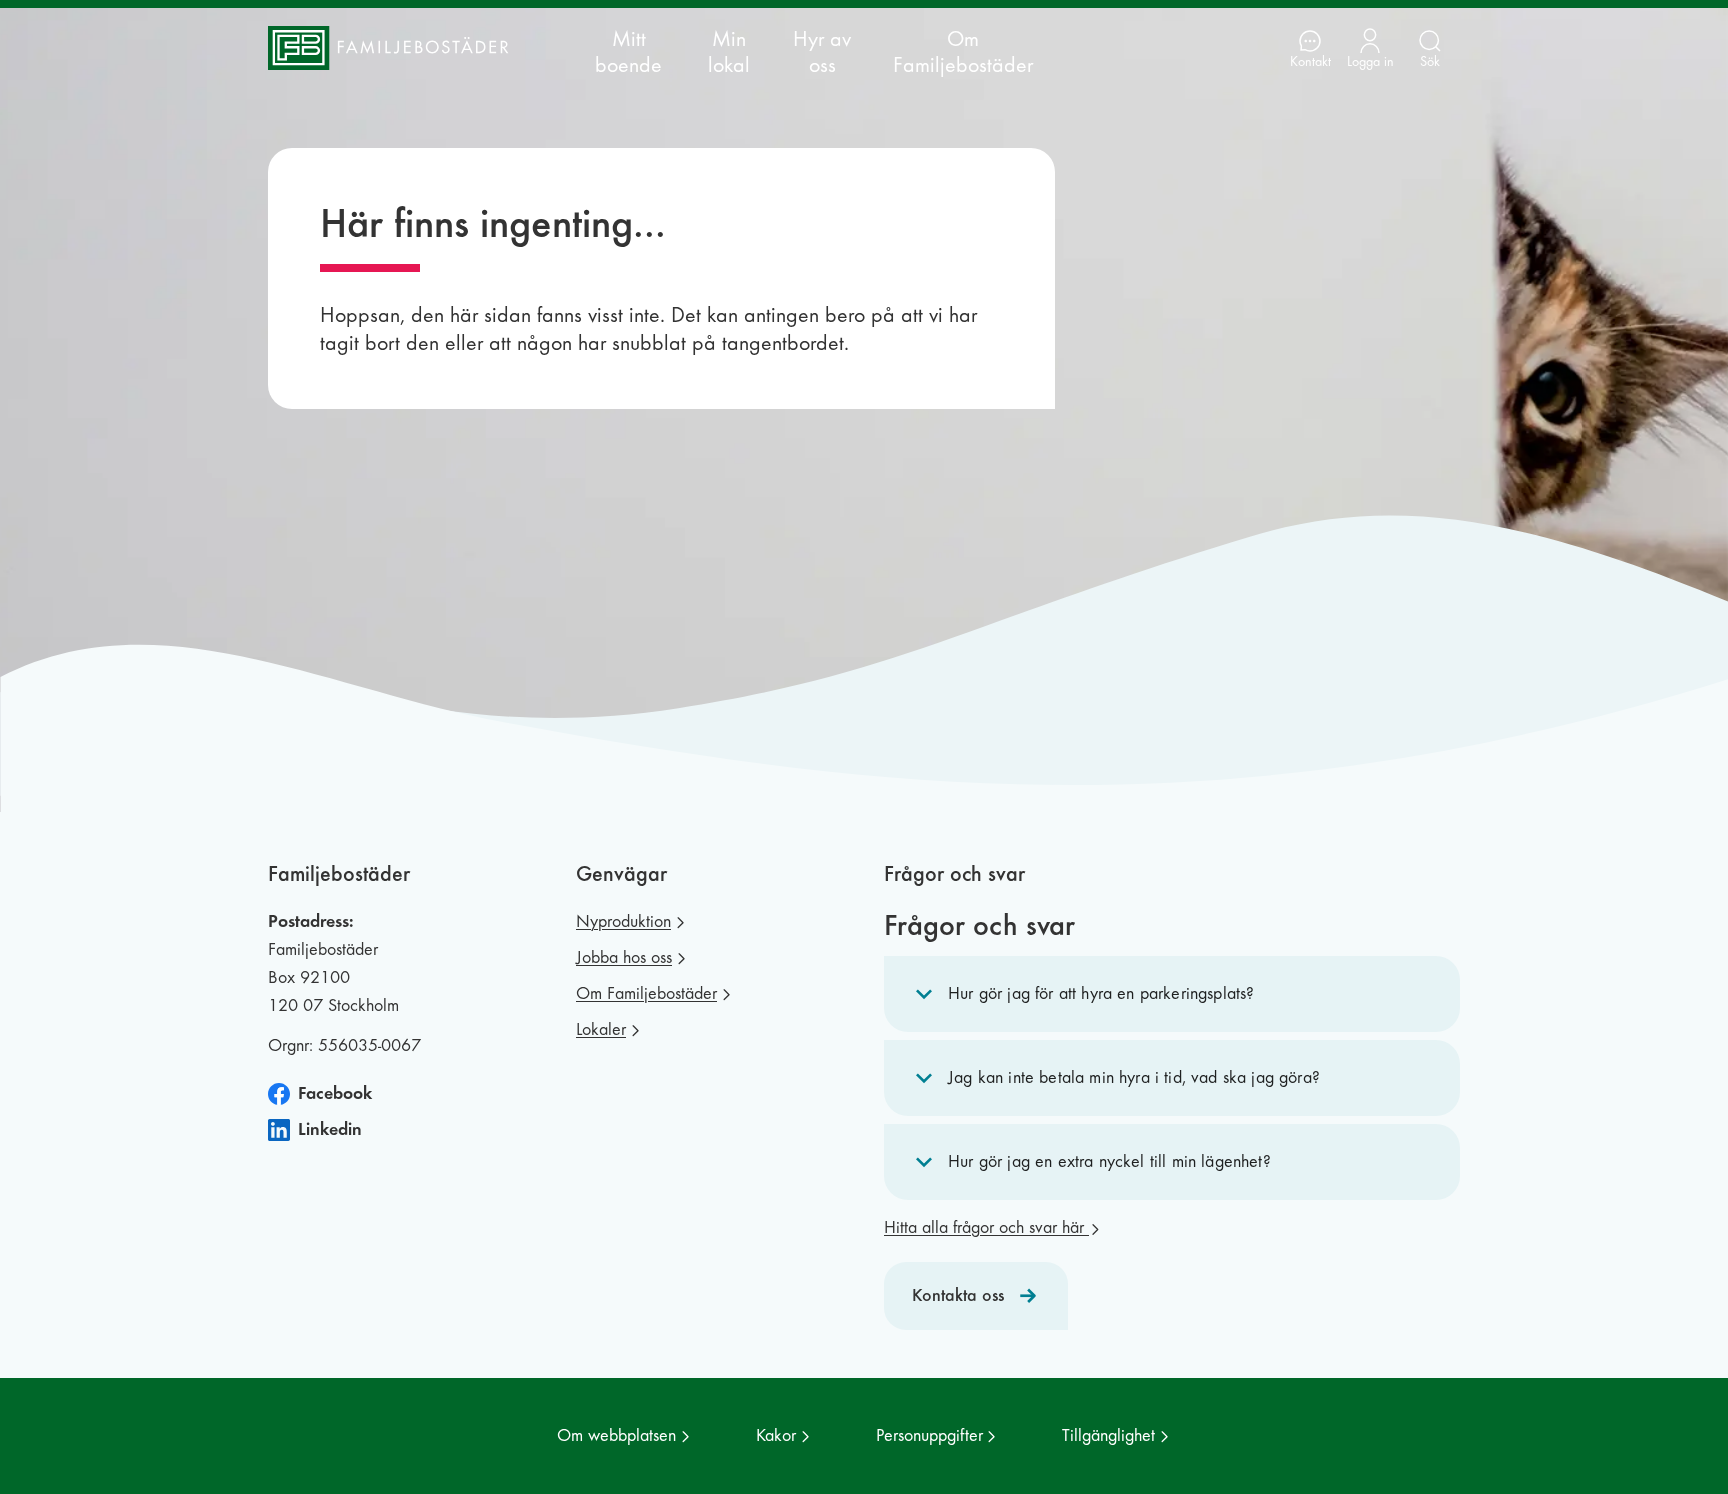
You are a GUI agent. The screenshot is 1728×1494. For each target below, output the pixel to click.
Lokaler (601, 1029)
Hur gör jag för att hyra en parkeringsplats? (1101, 993)
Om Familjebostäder (963, 52)
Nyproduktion (623, 921)
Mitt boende (628, 52)
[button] (1172, 994)
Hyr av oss (822, 52)
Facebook (335, 1093)
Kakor (776, 1435)
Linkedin (330, 1129)
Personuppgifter (929, 1435)
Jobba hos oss (624, 957)
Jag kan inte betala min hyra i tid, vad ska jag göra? (1134, 1077)
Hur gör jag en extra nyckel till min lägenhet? (1109, 1161)
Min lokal (729, 52)
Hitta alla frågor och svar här (986, 1227)
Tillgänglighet (1108, 1435)
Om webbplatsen (616, 1435)
